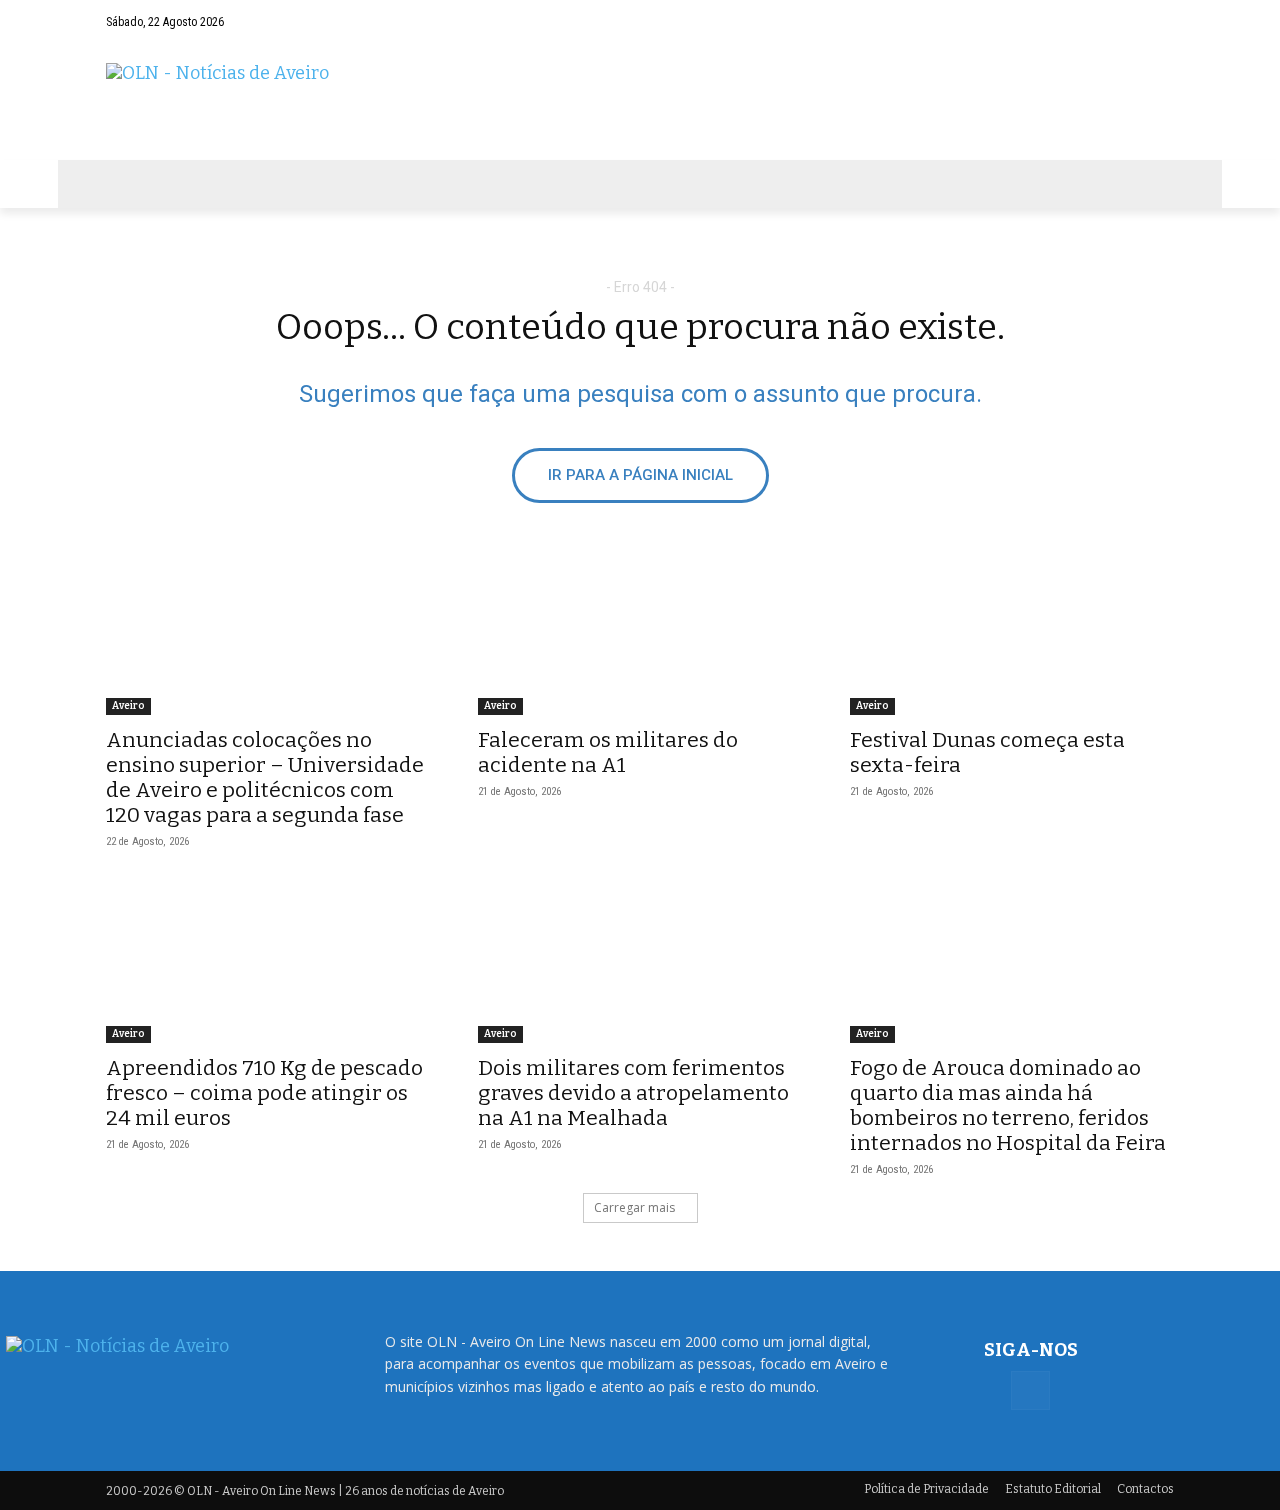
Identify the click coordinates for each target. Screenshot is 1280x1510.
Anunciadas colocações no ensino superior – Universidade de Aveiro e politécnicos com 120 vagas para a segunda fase (265, 777)
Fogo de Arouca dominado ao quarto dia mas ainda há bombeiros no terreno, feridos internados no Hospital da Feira (1008, 1105)
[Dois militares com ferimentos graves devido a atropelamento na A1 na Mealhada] (640, 962)
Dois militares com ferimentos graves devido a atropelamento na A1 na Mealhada (633, 1093)
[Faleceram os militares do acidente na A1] (640, 634)
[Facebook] (1159, 22)
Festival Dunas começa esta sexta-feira (987, 752)
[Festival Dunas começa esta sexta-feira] (1012, 634)
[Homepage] (640, 101)
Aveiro (128, 706)
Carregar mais (634, 1207)
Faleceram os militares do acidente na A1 (608, 752)
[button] (1120, 22)
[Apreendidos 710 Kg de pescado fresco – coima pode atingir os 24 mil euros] (268, 962)
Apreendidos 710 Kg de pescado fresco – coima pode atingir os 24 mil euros (264, 1093)
